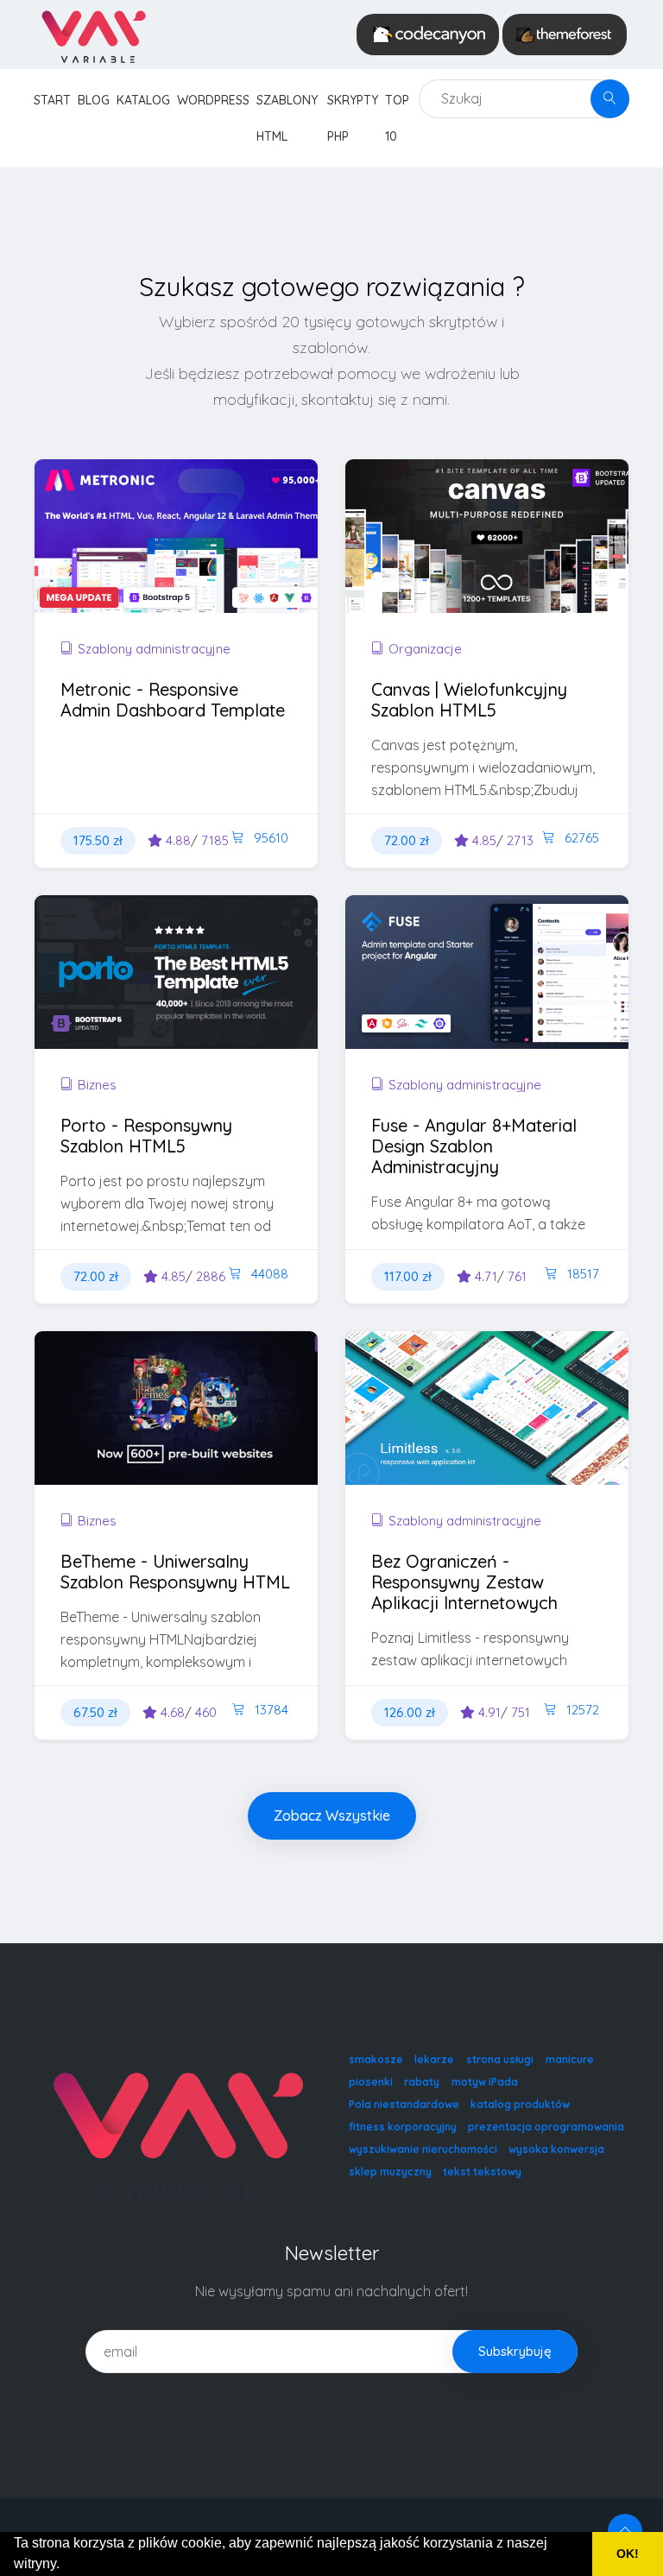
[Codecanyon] (428, 35)
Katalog (143, 100)
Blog (94, 100)
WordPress (213, 100)
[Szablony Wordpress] (565, 35)
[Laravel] (93, 35)
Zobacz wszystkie (332, 1815)
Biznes (97, 1085)
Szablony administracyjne (154, 649)
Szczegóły (131, 566)
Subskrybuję (515, 2351)
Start (52, 100)
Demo (234, 566)
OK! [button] (628, 2554)
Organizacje (425, 649)
